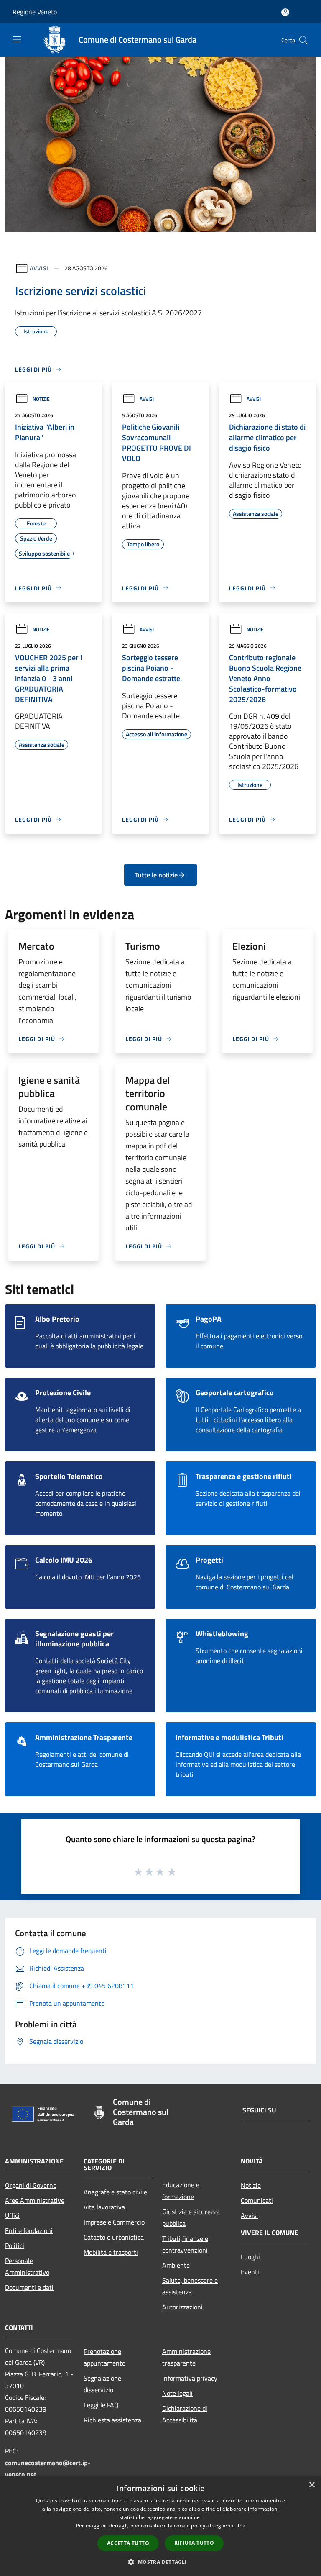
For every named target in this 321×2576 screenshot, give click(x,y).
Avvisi (39, 268)
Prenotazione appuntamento (104, 2357)
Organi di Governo (31, 2185)
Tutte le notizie (156, 875)
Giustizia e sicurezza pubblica (191, 2217)
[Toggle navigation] (17, 39)
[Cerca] (303, 40)
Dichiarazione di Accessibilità (185, 2414)
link (241, 2526)
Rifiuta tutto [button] (194, 2543)
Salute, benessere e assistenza (190, 2286)
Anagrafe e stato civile (115, 2192)
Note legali (177, 2393)
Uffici (12, 2215)
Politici (15, 2245)
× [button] (312, 2485)
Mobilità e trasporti (111, 2252)
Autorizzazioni (182, 2307)
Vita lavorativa (104, 2207)
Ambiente (176, 2265)
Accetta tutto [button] (128, 2543)
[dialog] (160, 2526)
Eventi (250, 2272)
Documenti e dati (29, 2287)
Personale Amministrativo (27, 2266)
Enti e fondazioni (29, 2230)
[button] (160, 2562)
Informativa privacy (190, 2378)
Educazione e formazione (181, 2191)
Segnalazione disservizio (102, 2384)
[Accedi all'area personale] (285, 12)
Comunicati (257, 2200)
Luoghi (250, 2257)
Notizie (41, 399)
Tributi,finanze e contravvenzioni (185, 2244)
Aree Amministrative (35, 2200)
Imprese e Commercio (114, 2222)
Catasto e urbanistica (114, 2237)
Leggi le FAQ (101, 2405)
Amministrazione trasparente (186, 2357)
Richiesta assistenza (112, 2420)
